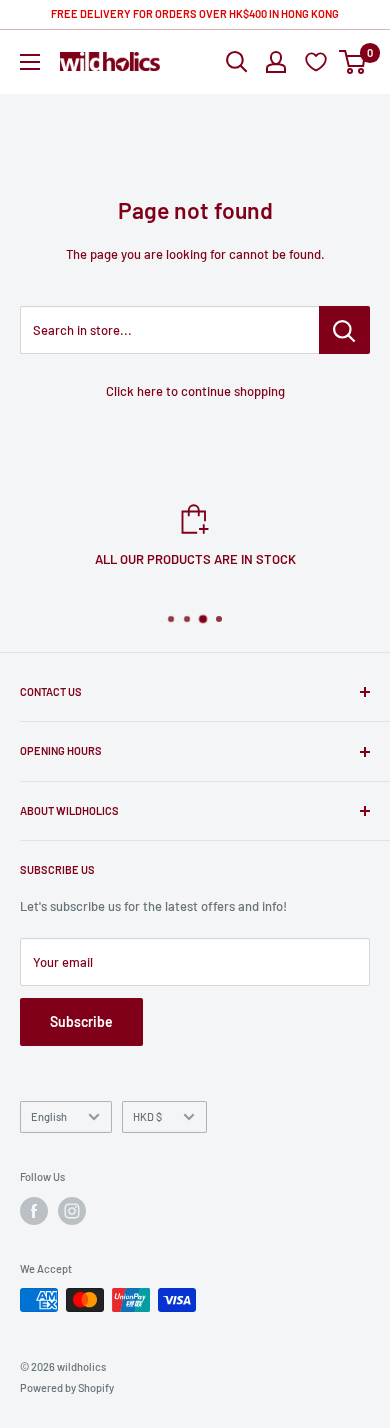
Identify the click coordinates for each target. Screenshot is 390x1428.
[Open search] (237, 62)
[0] (353, 62)
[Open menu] (30, 62)
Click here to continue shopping (195, 391)
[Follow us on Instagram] (72, 1211)
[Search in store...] (344, 330)
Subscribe (81, 1021)
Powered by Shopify (67, 1387)
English (49, 1116)
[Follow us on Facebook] (34, 1211)
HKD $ (147, 1116)
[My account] (276, 62)
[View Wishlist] (318, 61)
